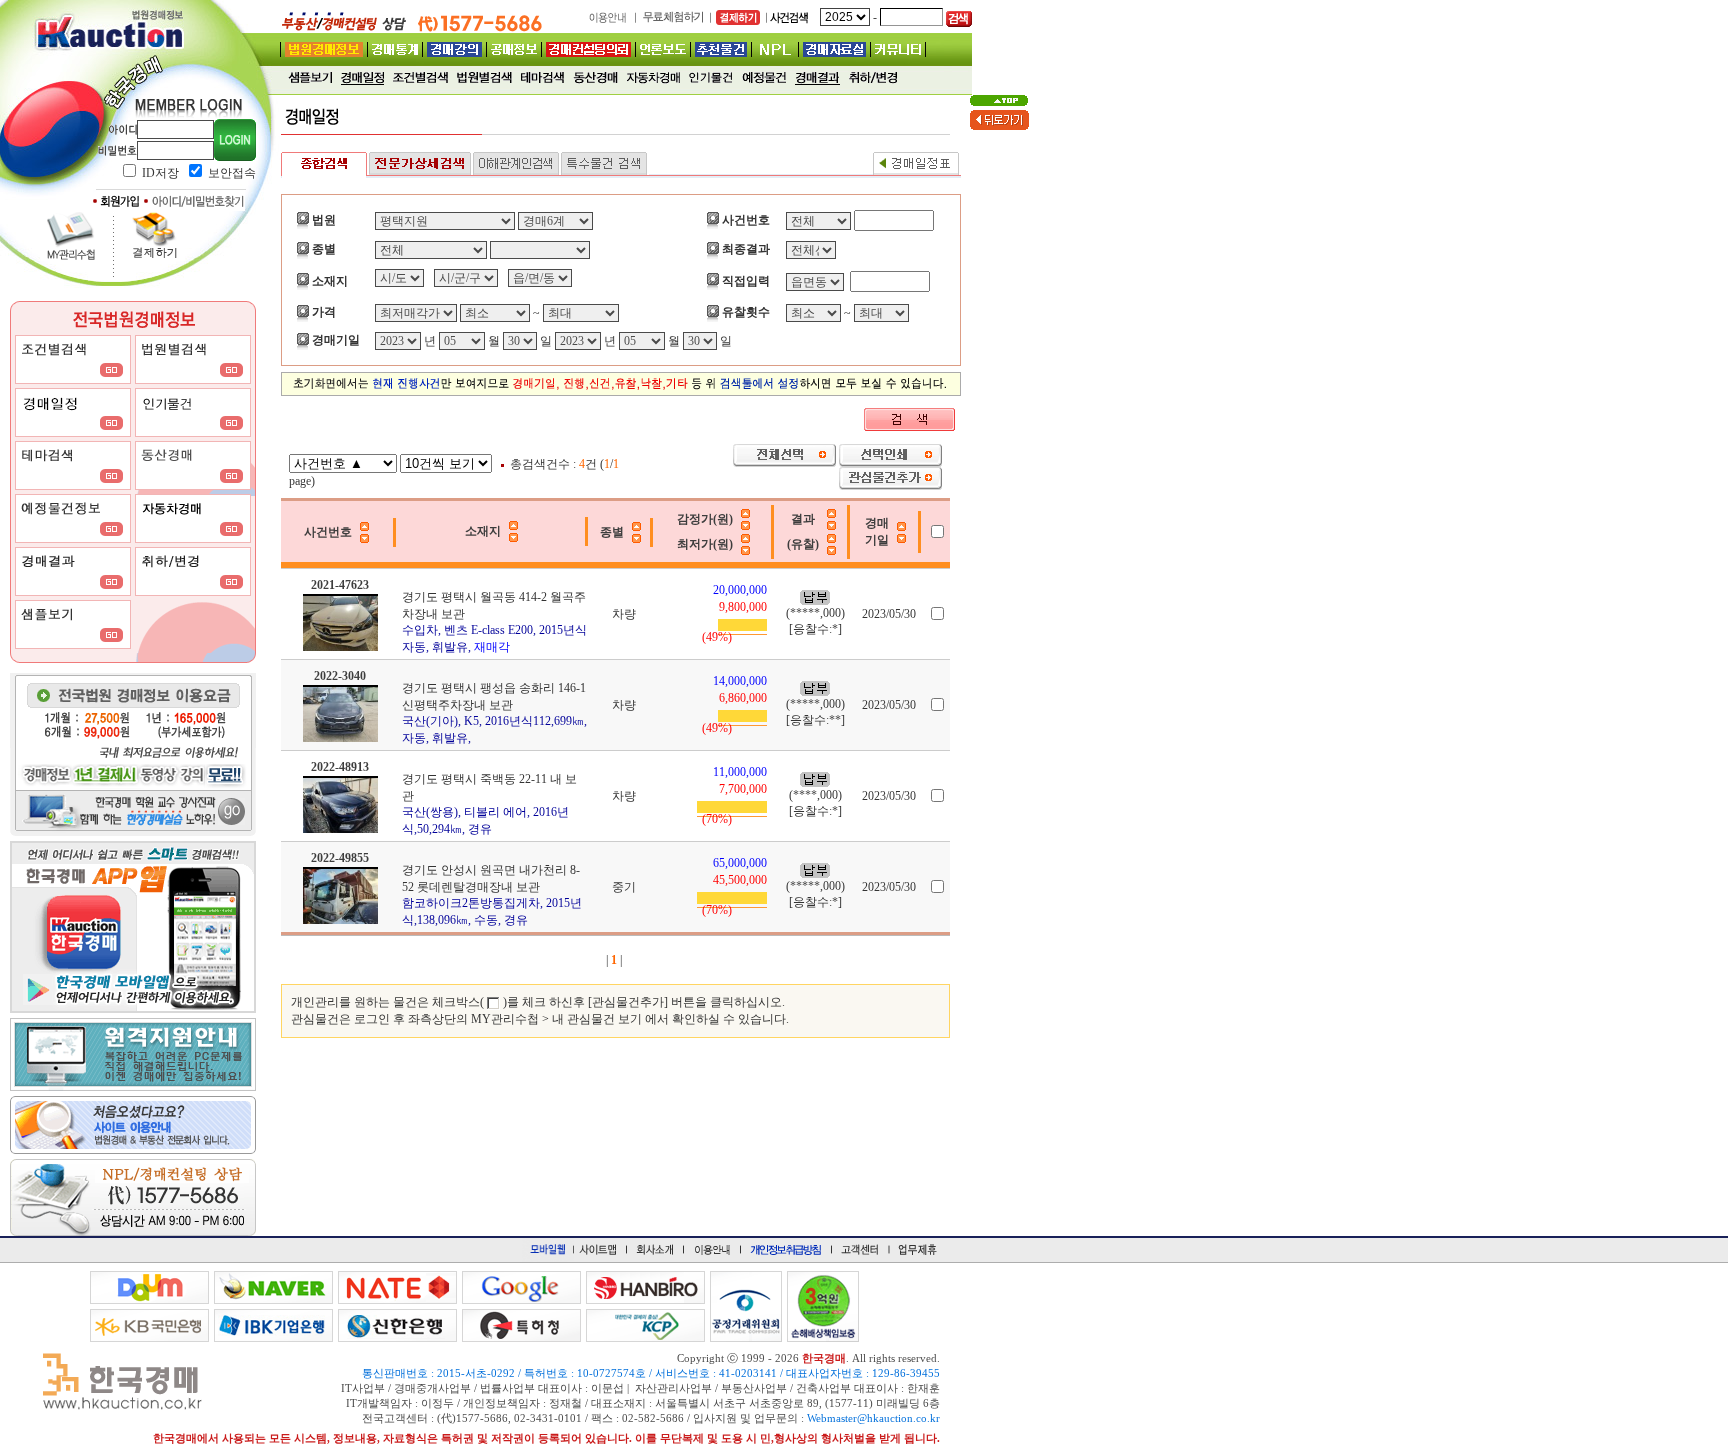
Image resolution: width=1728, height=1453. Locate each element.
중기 (624, 887)
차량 (624, 614)
